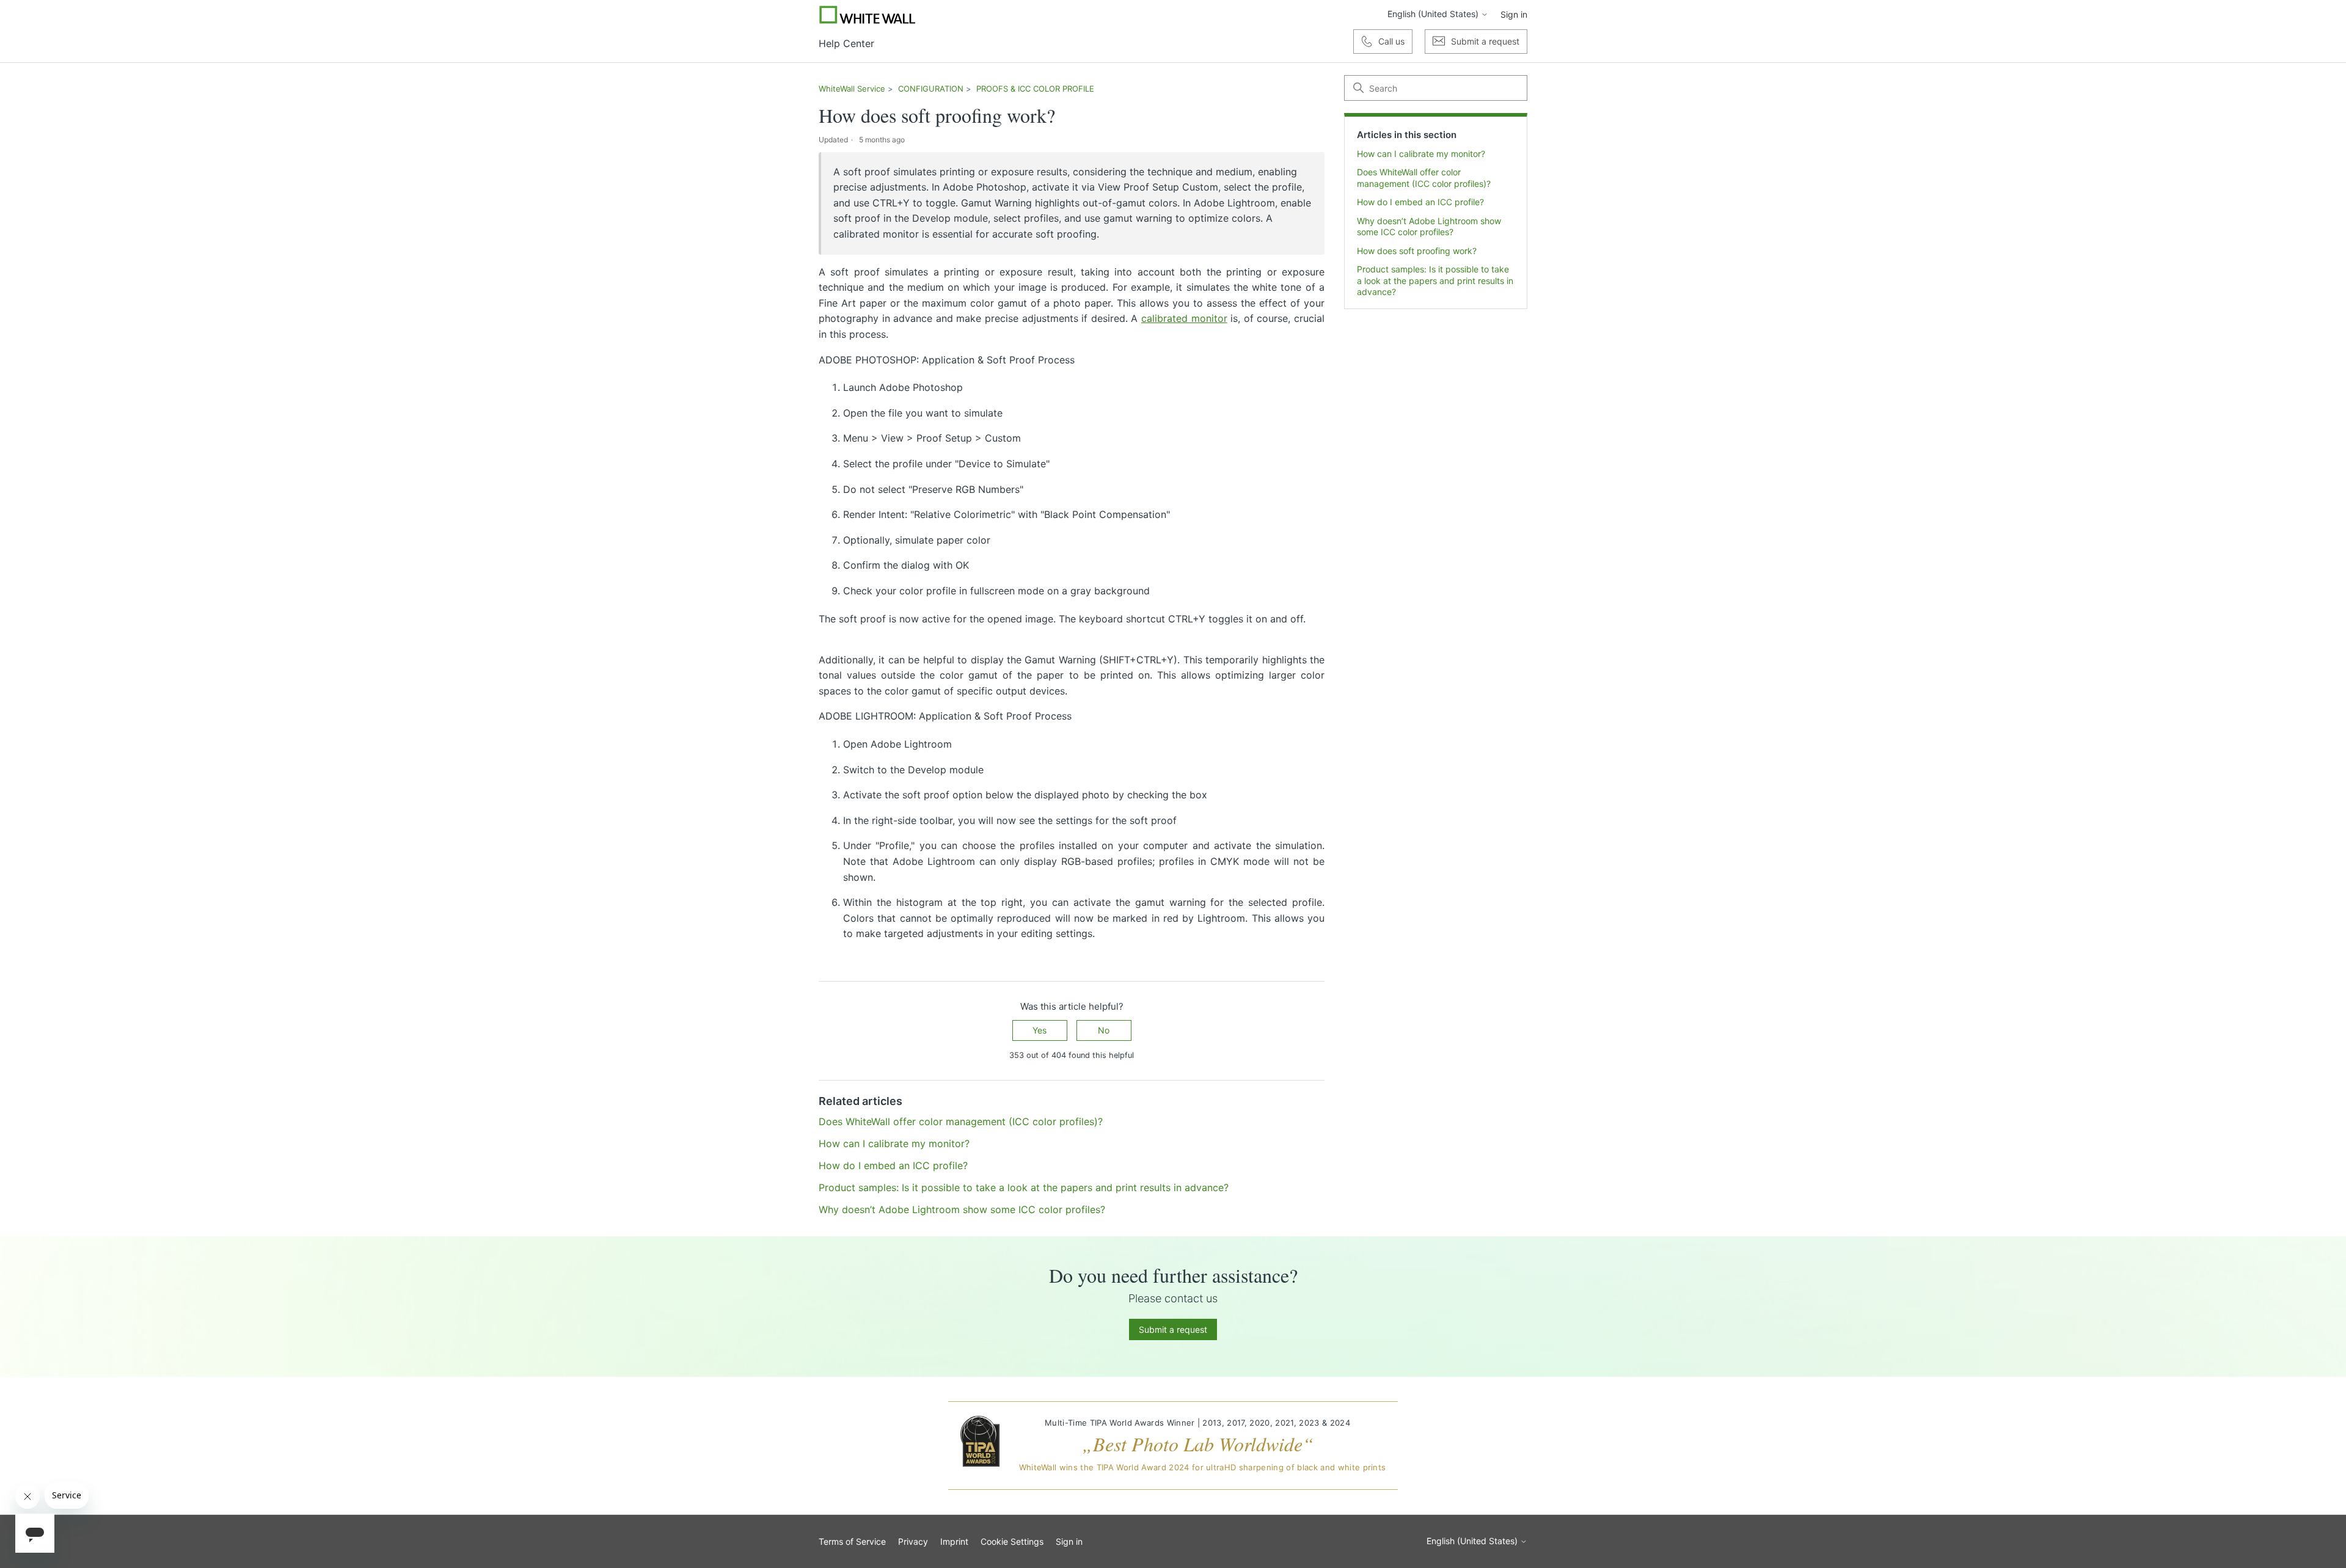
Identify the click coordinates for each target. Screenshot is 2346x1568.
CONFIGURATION (931, 89)
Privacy (913, 1541)
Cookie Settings (1012, 1541)
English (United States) (1434, 14)
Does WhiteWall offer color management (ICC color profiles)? (1424, 177)
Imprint (954, 1541)
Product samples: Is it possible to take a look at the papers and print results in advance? (1435, 280)
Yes (1040, 1030)
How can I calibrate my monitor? (1421, 154)
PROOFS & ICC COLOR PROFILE (1035, 89)
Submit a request (1173, 1329)
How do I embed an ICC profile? (1420, 202)
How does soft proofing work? (1417, 251)
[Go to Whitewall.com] (868, 15)
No (1104, 1030)
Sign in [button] (1514, 14)
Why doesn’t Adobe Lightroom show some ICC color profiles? (1429, 226)
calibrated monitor (1184, 318)
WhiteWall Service (852, 89)
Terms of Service (852, 1541)
